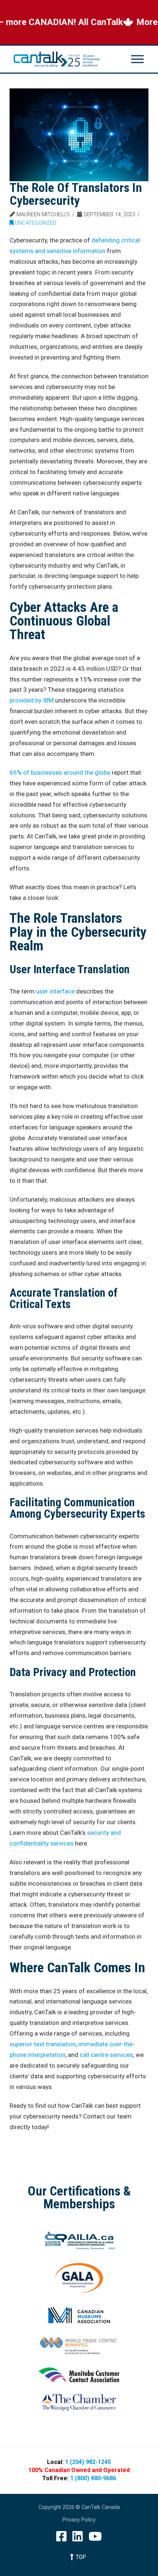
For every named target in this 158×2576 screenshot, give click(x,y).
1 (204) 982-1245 (88, 2462)
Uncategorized (35, 223)
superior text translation (43, 2044)
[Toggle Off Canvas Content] (137, 59)
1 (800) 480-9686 (93, 2478)
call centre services (106, 2055)
